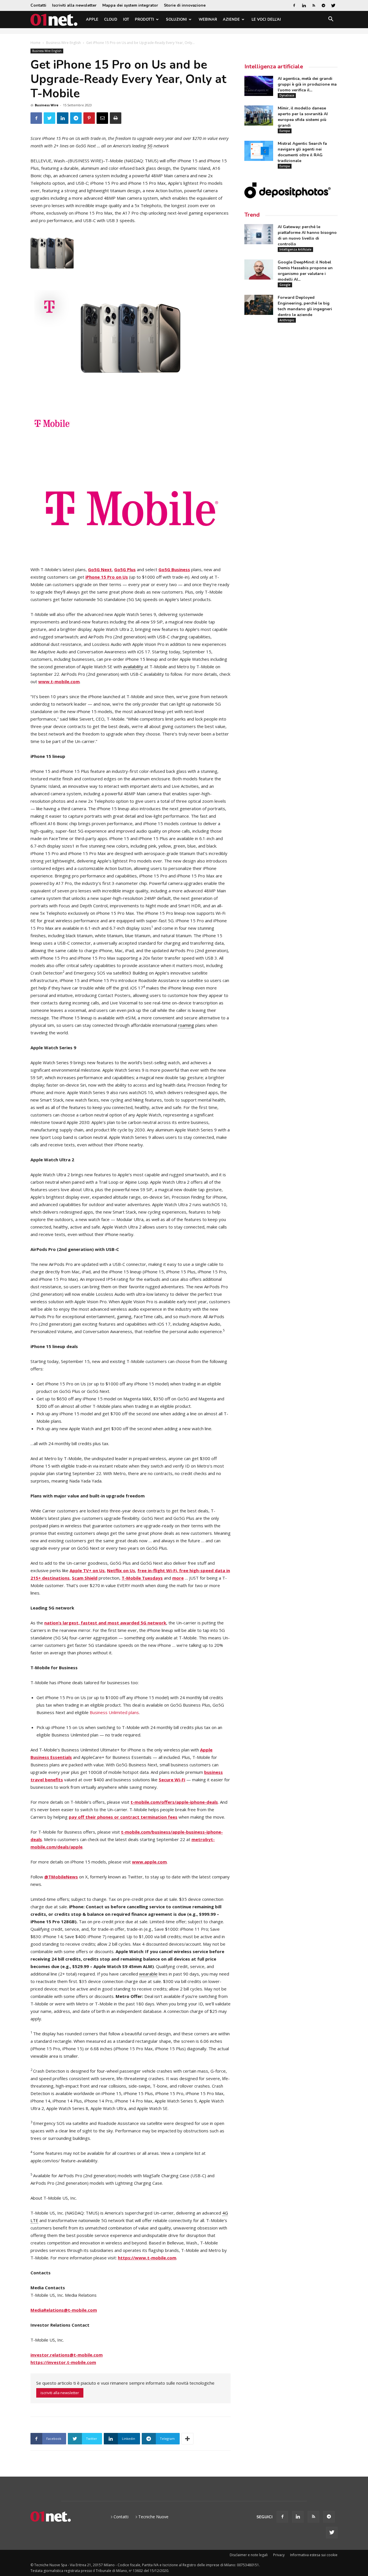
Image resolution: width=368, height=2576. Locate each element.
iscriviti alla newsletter (60, 2393)
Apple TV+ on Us (87, 1570)
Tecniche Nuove (153, 2517)
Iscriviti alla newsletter (74, 5)
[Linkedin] (304, 5)
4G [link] (225, 2213)
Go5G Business (174, 569)
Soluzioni (176, 20)
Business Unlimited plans (114, 1712)
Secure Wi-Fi (172, 1780)
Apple (92, 20)
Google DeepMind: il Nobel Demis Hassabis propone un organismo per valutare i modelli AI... (305, 271)
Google (285, 285)
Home (36, 43)
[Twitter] (333, 5)
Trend (252, 215)
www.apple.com (149, 1862)
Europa (285, 131)
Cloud (111, 20)
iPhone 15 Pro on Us (107, 577)
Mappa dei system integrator (130, 5)
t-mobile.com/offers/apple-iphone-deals (174, 1802)
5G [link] (150, 146)
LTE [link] (34, 2220)
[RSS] (314, 5)
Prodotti (144, 20)
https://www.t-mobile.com (147, 2258)
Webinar (208, 20)
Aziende (231, 20)
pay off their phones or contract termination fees (123, 1817)
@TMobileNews (61, 1877)
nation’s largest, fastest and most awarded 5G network (105, 1623)
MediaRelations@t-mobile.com (64, 2310)
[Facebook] (294, 5)
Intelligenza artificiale (274, 67)
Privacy (279, 2555)
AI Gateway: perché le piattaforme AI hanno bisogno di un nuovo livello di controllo (307, 235)
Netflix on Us (121, 1570)
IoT (126, 20)
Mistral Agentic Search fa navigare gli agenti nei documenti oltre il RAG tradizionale (302, 152)
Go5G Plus (125, 569)
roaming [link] (186, 1025)
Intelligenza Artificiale (295, 249)
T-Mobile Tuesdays (142, 1578)
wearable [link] (148, 1974)
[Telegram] (323, 5)
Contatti (38, 5)
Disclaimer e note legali (249, 2555)
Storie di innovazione (185, 5)
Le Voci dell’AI (266, 20)
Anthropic (287, 320)
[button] (331, 20)
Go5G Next (100, 569)
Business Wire (47, 105)
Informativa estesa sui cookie (314, 2555)
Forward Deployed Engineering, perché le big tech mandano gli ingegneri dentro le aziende (305, 306)
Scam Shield (85, 1578)
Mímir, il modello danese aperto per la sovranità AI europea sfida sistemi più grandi (303, 117)
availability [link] (133, 667)
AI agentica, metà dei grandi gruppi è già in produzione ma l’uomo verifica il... (307, 84)
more (178, 1578)
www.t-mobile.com (59, 681)
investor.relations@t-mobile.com (67, 2355)
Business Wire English (63, 43)
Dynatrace (287, 95)
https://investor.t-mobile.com (63, 2362)
